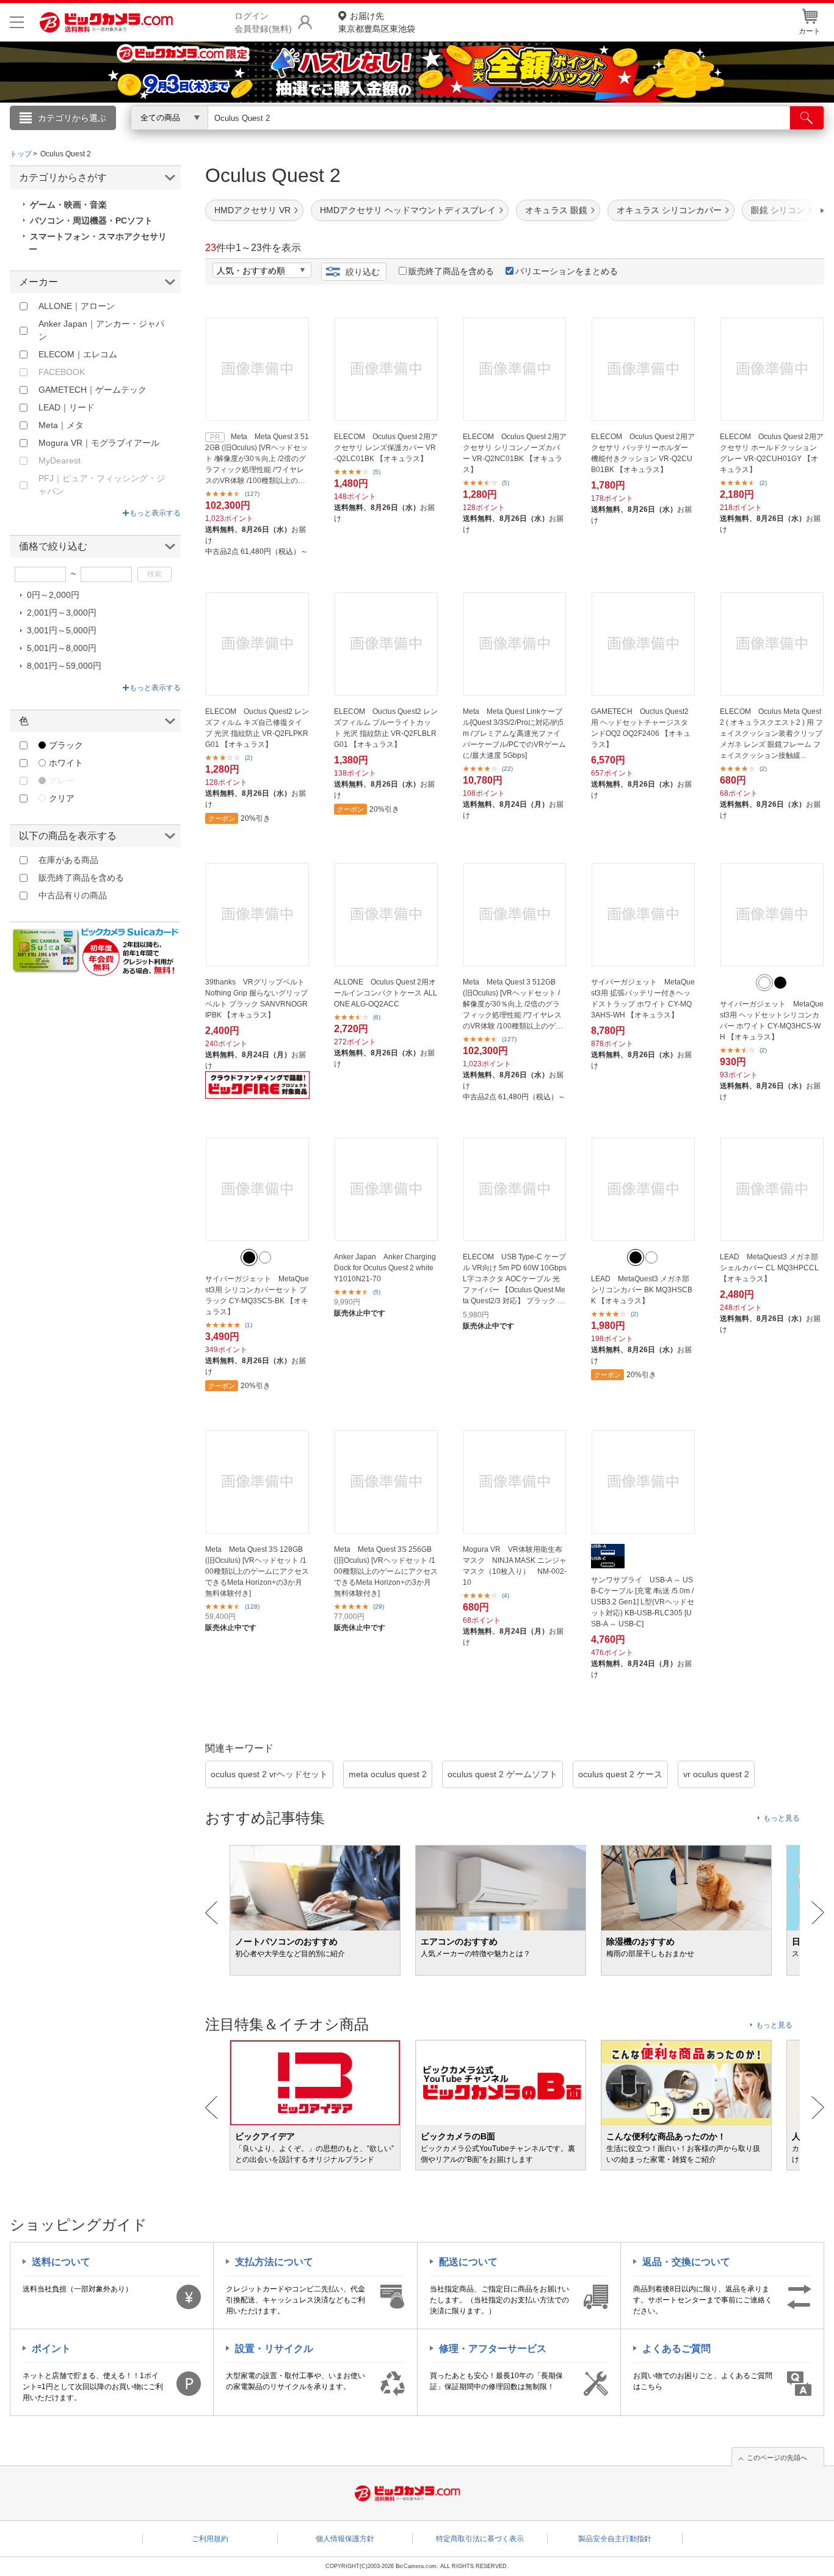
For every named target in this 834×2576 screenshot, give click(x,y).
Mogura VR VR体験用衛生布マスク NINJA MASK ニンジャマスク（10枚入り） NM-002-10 (515, 1566)
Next (818, 1913)
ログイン (154, 138)
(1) (248, 1325)
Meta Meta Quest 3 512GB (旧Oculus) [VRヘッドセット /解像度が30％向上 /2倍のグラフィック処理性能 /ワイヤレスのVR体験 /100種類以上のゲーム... (257, 459)
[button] (788, 211)
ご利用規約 (210, 2539)
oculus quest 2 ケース (620, 1774)
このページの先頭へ (777, 2458)
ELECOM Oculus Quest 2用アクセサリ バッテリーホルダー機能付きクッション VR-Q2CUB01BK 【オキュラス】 (643, 453)
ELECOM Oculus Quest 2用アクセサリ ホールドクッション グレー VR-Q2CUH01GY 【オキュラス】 (772, 453)
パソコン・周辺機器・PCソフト (91, 220)
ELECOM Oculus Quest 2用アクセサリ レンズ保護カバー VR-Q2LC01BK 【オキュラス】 (386, 448)
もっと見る (781, 1818)
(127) (252, 494)
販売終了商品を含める (451, 271)
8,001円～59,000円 (64, 666)
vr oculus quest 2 (716, 1774)
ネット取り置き (575, 135)
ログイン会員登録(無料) (263, 22)
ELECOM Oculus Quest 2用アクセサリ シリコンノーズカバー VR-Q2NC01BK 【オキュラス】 (515, 453)
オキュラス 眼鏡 (556, 210)
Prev (212, 1913)
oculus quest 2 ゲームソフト (502, 1774)
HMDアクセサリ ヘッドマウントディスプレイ (408, 210)
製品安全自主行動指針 (615, 2539)
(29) (379, 1606)
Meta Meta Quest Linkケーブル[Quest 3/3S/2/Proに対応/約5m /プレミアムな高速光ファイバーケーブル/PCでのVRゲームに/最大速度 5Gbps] (514, 733)
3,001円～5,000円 (62, 630)
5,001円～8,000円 (62, 648)
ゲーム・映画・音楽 (68, 205)
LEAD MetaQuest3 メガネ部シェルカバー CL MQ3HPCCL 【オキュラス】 (769, 1268)
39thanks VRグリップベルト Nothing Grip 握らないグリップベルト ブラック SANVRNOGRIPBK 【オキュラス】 (256, 999)
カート (810, 31)
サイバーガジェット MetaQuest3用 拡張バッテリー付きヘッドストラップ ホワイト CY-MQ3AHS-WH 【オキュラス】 (643, 999)
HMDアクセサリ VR (252, 210)
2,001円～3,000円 (62, 613)
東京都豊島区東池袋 (377, 22)
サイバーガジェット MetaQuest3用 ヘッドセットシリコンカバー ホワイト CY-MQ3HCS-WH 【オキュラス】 (772, 1021)
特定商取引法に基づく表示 (480, 2539)
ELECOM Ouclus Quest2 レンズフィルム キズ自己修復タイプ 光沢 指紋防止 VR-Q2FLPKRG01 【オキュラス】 (257, 728)
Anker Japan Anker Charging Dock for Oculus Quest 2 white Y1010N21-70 (385, 1268)
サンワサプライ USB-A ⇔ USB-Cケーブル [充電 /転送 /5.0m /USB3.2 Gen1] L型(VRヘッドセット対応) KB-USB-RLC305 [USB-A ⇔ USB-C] (643, 1602)
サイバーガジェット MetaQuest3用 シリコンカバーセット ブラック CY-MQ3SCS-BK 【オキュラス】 (257, 1295)
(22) (507, 769)
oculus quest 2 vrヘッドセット (269, 1774)
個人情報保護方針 (345, 2539)
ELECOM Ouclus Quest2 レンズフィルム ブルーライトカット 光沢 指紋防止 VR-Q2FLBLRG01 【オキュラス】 (386, 728)
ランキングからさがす (368, 135)
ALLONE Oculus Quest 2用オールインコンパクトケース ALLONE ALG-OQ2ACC (386, 993)
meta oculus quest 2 (388, 1774)
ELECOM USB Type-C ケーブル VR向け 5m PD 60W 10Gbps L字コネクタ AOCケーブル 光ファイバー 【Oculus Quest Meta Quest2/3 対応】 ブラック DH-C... (515, 1279)
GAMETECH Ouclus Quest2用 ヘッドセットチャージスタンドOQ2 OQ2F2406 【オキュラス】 (641, 728)
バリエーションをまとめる (567, 271)
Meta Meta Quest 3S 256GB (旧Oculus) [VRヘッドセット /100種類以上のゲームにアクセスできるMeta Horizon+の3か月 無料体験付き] (386, 1571)
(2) (763, 483)
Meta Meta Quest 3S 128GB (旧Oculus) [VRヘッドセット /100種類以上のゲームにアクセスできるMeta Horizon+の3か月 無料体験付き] (257, 1571)
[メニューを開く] (17, 22)
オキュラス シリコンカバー (669, 210)
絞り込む (363, 272)
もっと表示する (155, 513)
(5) (377, 472)
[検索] (807, 118)
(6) (377, 1017)
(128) (252, 1606)
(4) (506, 1595)
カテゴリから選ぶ (72, 118)
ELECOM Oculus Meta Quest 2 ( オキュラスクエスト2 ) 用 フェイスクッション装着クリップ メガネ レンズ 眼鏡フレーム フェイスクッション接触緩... (771, 733)
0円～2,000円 (53, 595)
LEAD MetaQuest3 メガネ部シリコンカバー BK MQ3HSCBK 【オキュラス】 (642, 1290)
